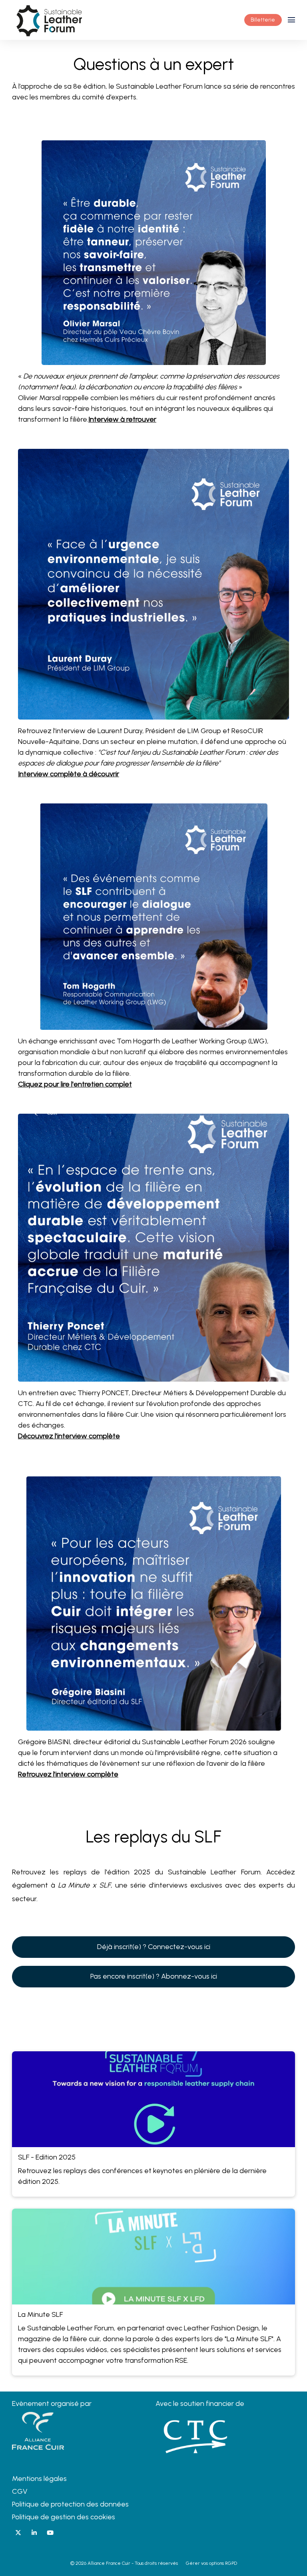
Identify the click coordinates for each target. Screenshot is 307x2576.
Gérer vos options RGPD (211, 2563)
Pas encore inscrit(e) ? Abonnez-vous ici (154, 1976)
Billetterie (263, 20)
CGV (20, 2491)
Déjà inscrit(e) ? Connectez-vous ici (154, 1947)
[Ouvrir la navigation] (291, 20)
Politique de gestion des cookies (64, 2517)
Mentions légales (39, 2479)
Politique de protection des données (70, 2504)
